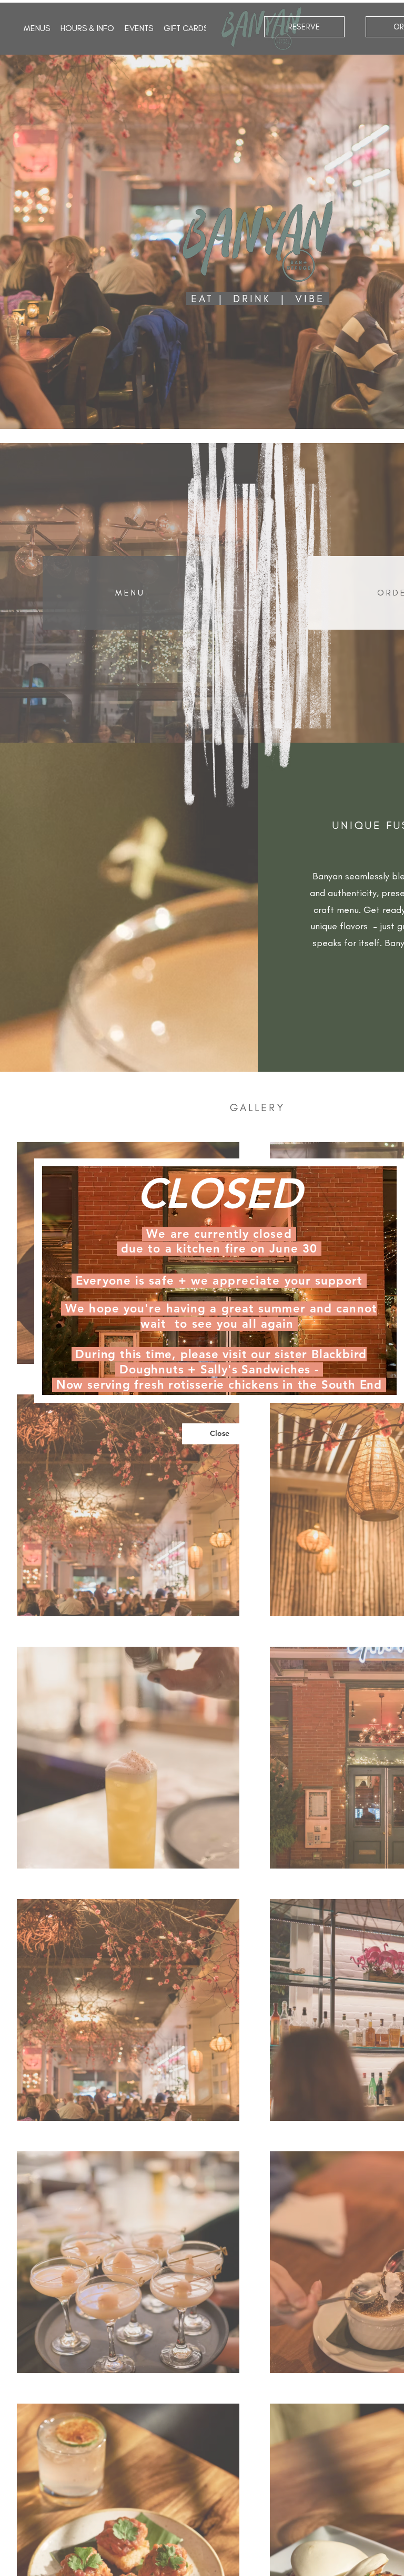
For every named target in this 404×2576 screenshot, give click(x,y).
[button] (219, 1434)
